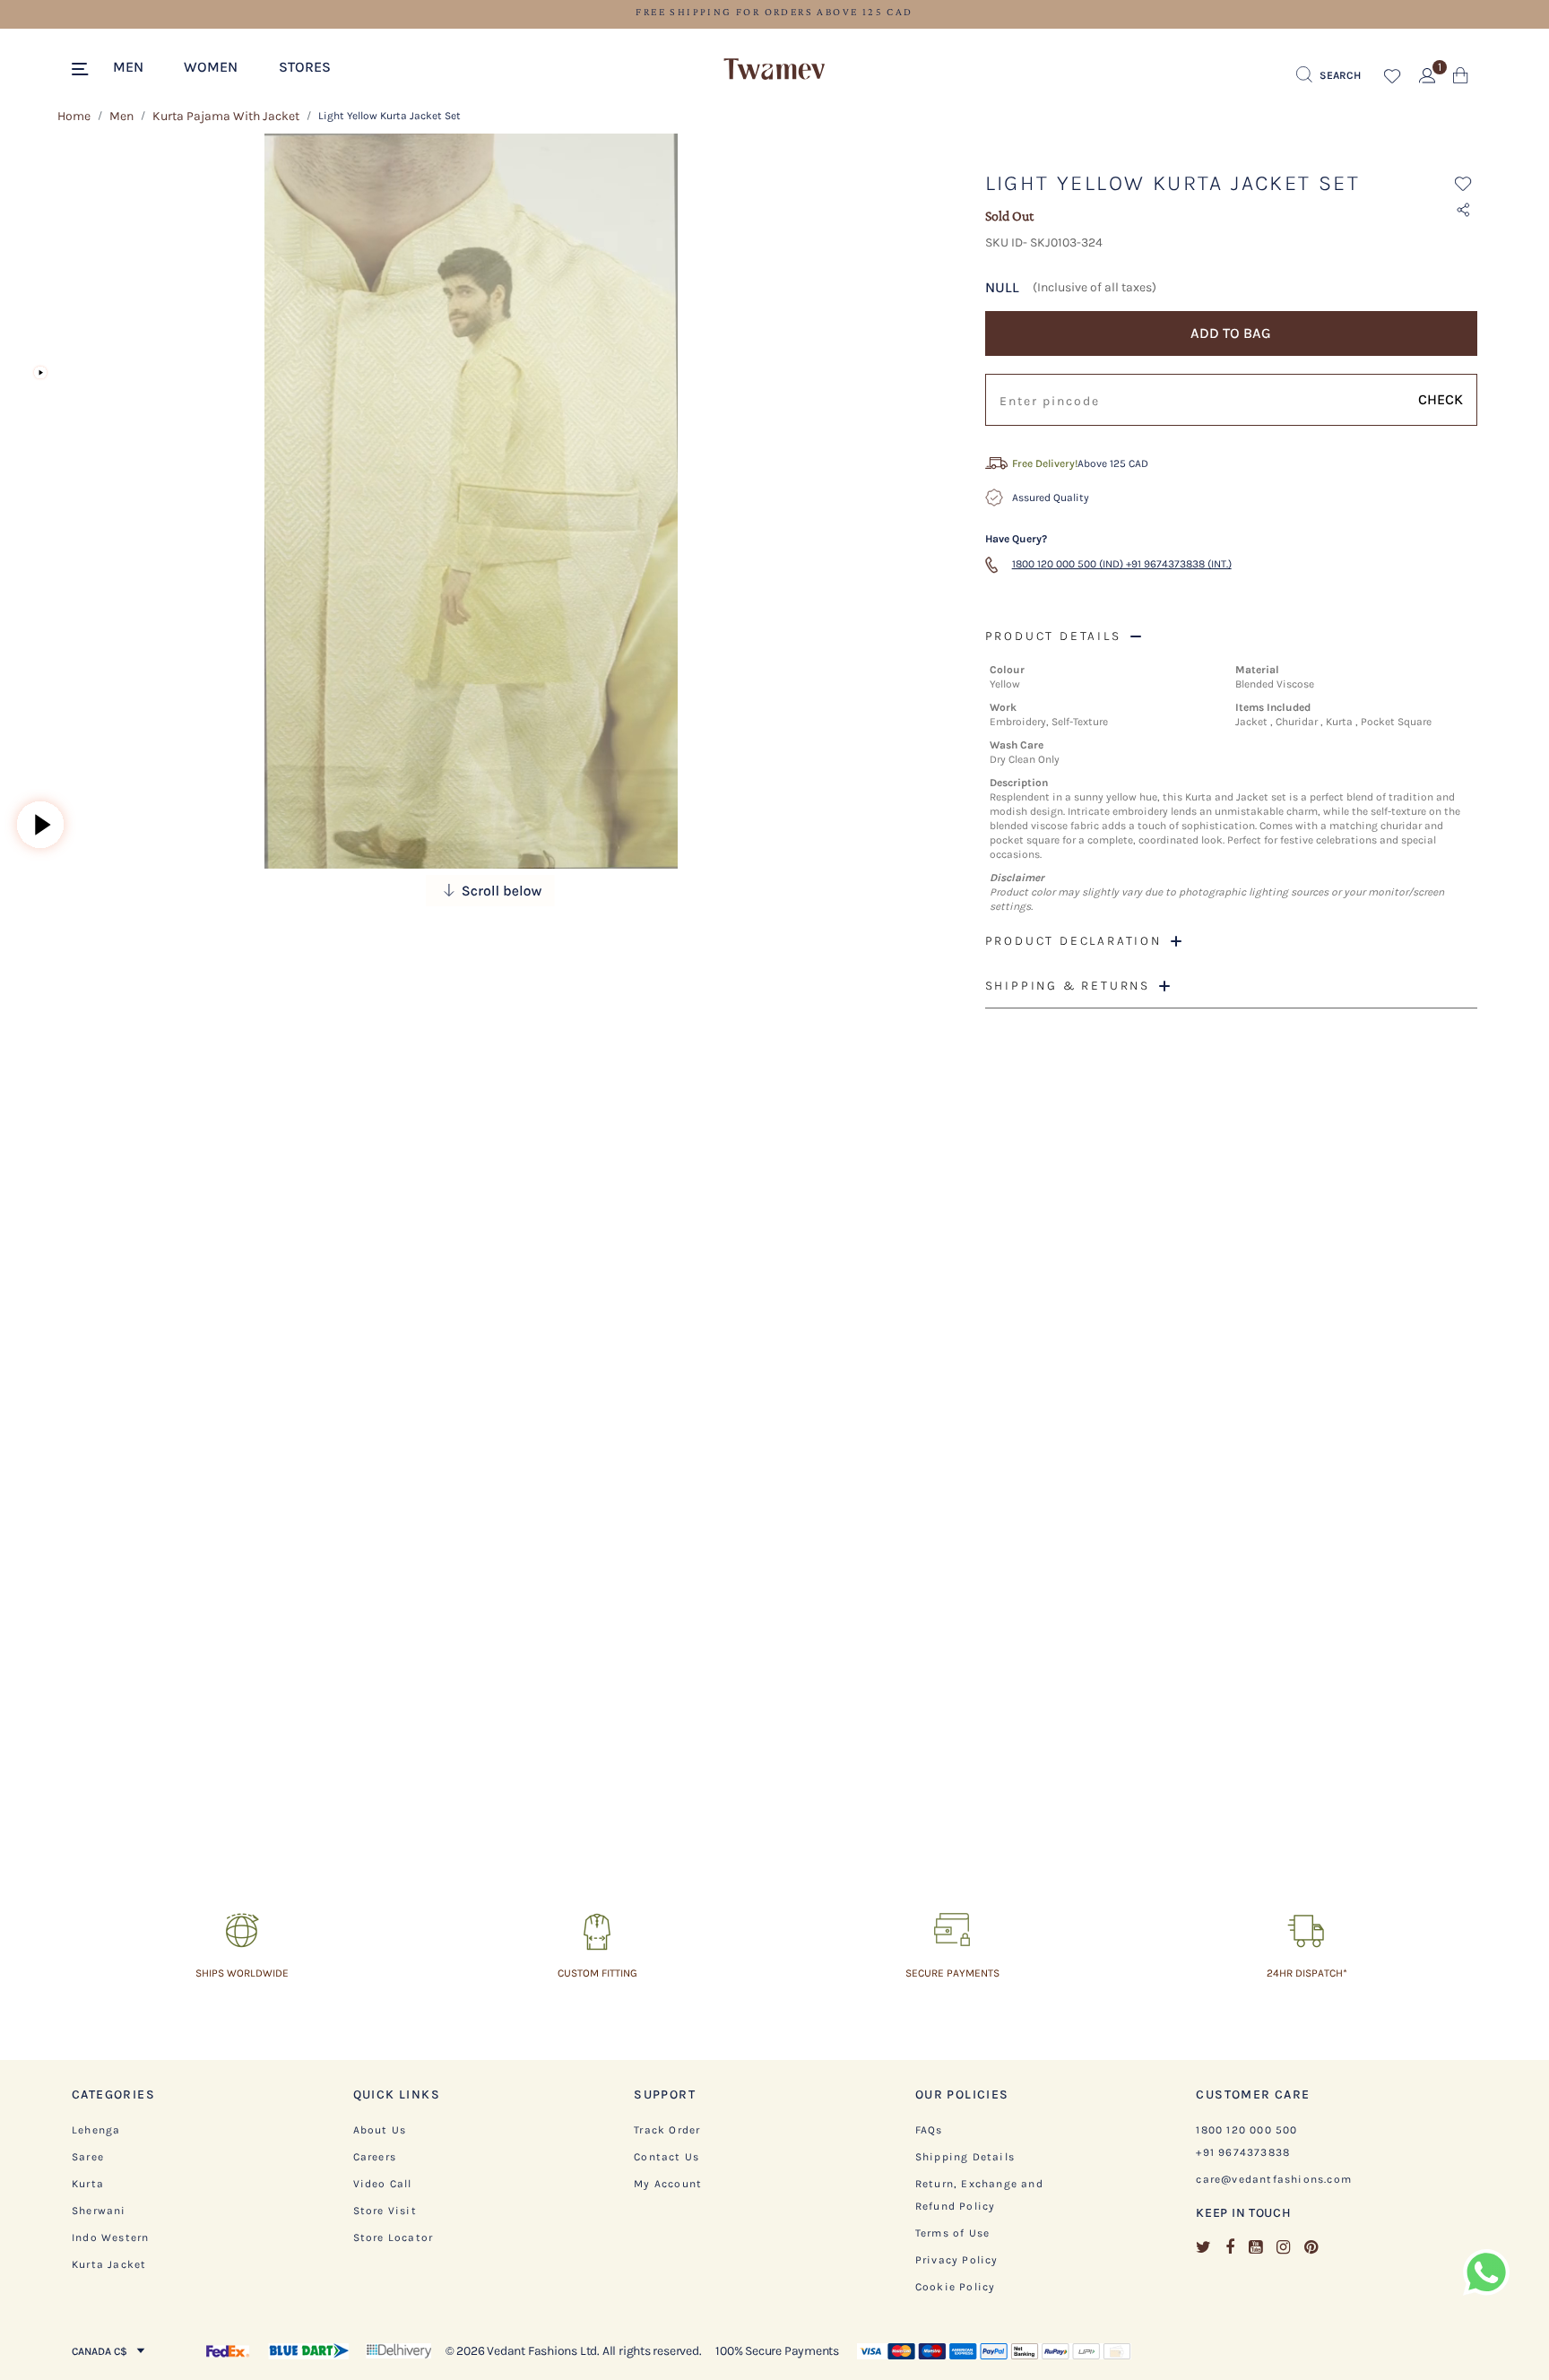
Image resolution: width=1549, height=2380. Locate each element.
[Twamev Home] (774, 70)
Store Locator (394, 2237)
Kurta (88, 2184)
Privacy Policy (957, 2260)
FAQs (929, 2130)
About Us (380, 2130)
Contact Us (666, 2157)
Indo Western (110, 2237)
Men (121, 116)
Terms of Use (952, 2233)
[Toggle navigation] (83, 70)
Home (74, 116)
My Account (668, 2184)
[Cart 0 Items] (1461, 79)
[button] (137, 65)
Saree (88, 2157)
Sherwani (99, 2211)
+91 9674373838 (1243, 2152)
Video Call (383, 2184)
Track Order (667, 2130)
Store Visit (385, 2211)
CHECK (1441, 399)
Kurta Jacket (109, 2264)
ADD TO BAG (1231, 333)
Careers (375, 2157)
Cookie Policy (956, 2287)
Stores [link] (305, 67)
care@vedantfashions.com (1274, 2179)
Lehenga (96, 2130)
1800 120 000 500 (1246, 2130)
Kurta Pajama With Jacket (226, 116)
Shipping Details (965, 2157)
